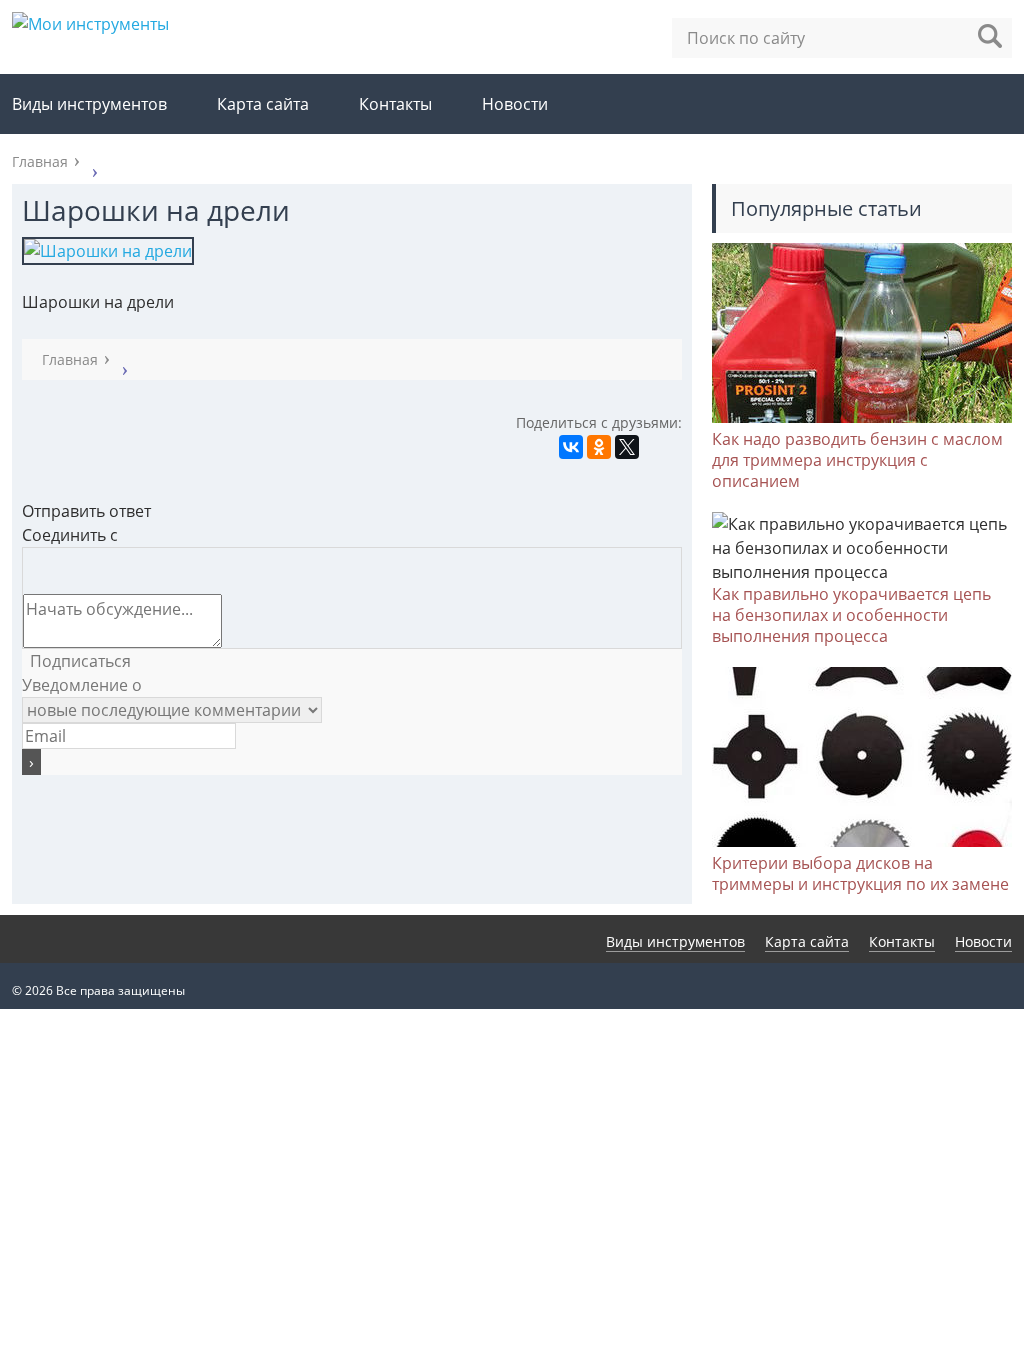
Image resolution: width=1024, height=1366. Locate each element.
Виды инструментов (89, 104)
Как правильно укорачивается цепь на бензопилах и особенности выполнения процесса (851, 615)
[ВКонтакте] (571, 447)
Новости (515, 104)
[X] (627, 447)
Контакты (395, 104)
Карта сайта (263, 104)
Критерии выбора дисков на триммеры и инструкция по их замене (860, 873)
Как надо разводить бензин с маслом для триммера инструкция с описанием (857, 460)
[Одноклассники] (599, 447)
